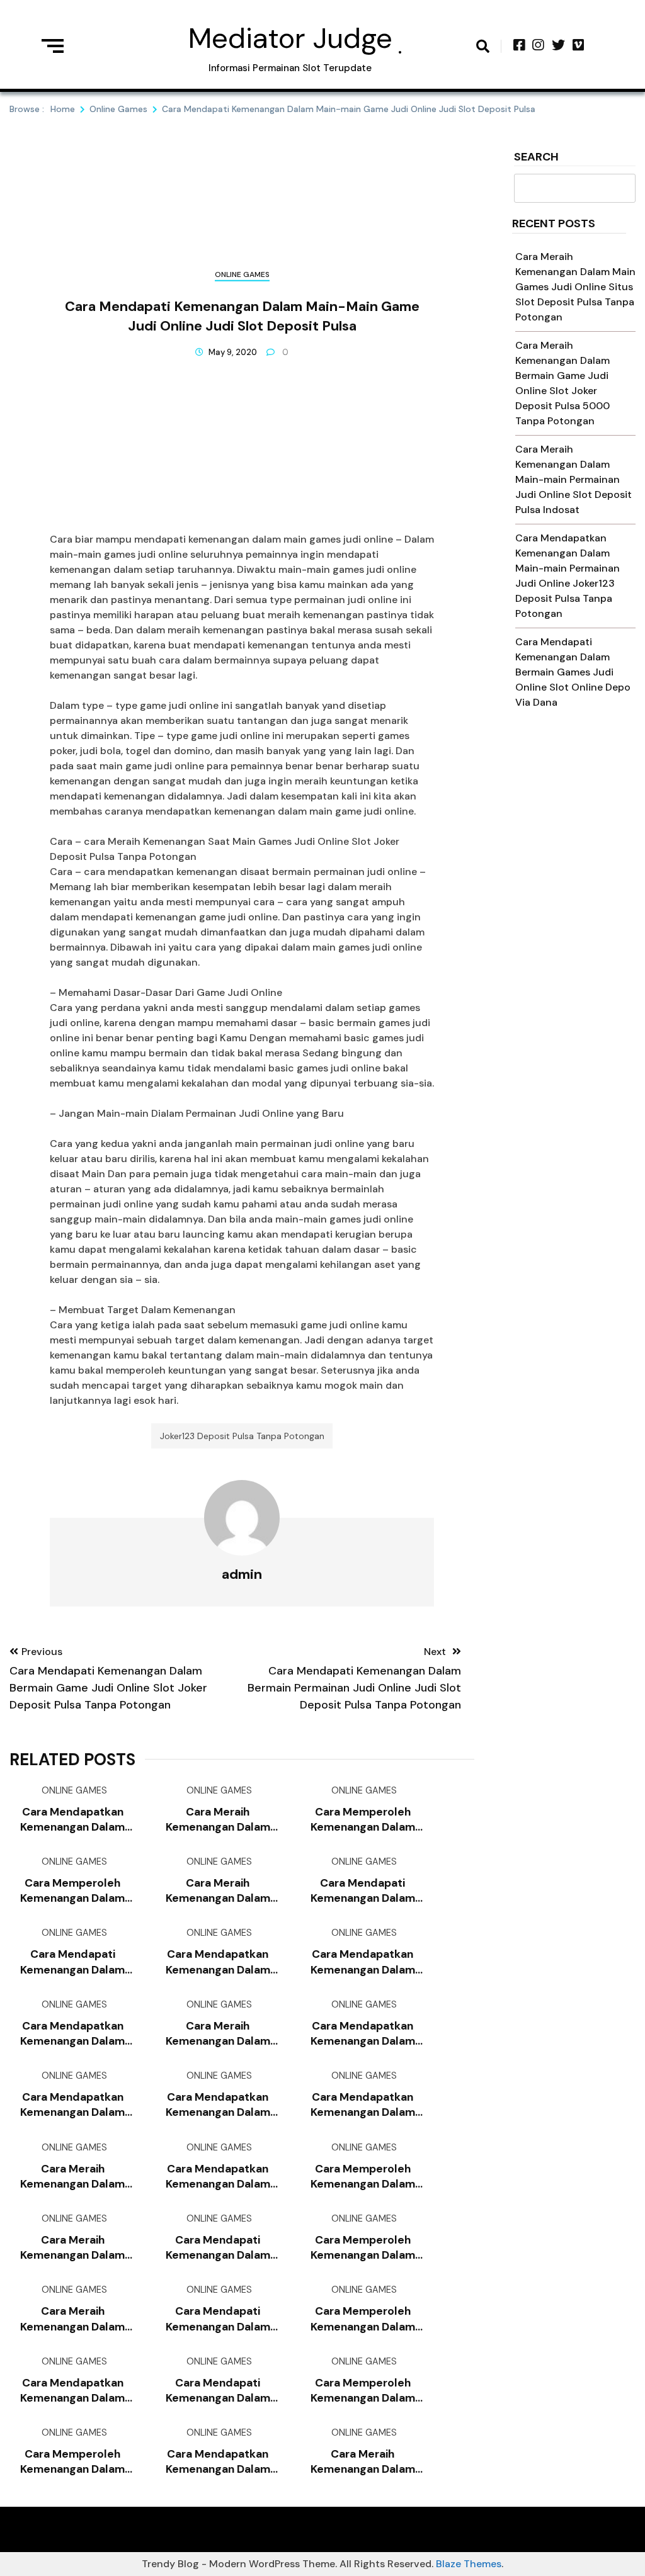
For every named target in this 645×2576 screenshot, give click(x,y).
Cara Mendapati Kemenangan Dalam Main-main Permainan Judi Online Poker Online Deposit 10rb (363, 1891)
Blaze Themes (469, 2564)
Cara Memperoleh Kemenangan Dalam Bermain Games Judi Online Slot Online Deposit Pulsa (72, 2462)
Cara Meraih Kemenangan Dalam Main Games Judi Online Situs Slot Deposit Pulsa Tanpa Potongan (575, 287)
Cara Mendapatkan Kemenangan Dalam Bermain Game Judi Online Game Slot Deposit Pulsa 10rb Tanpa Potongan (363, 2034)
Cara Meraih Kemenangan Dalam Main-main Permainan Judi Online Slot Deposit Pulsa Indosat (574, 479)
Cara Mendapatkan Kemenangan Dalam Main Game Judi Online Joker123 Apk (73, 1820)
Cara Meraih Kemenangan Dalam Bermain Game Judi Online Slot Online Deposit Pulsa (72, 2177)
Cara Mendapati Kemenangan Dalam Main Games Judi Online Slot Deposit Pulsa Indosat (72, 1962)
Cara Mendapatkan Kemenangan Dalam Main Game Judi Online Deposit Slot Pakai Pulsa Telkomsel (362, 2105)
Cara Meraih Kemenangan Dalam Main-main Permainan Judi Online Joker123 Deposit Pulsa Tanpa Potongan (218, 2034)
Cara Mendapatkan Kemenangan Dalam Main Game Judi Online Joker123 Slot (218, 2105)
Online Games (242, 274)
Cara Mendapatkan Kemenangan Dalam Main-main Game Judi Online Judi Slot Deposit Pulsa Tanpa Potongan (218, 2177)
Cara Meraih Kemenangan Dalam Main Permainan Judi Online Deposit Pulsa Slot (72, 2248)
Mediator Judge (290, 38)
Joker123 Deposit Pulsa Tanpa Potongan (242, 1436)
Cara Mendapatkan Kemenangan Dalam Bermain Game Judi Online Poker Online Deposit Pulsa (72, 2034)
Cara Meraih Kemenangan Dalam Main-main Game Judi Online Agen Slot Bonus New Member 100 (218, 1891)
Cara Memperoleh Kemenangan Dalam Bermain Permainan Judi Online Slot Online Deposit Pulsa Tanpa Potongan (362, 2248)
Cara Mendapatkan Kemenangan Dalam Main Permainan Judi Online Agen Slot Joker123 (73, 2105)
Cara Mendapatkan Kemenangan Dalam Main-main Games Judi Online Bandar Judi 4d (363, 1962)
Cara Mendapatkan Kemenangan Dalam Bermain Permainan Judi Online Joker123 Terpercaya (218, 2462)
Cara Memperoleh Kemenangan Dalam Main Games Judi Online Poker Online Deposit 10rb (363, 2177)
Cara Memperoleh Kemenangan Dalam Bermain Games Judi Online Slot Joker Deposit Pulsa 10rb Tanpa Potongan (72, 1891)
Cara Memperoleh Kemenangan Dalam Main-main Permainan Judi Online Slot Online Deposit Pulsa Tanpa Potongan (362, 2319)
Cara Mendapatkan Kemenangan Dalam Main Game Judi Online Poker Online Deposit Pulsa (218, 1962)
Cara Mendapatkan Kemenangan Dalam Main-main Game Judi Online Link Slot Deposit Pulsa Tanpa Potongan (72, 2391)
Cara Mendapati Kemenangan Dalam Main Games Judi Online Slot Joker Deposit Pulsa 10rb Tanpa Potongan (218, 2391)
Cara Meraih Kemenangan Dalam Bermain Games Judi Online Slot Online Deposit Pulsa (72, 2319)
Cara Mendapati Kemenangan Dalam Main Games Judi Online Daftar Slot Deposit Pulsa (218, 2248)
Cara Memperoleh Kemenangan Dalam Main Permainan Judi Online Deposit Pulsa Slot (363, 2391)
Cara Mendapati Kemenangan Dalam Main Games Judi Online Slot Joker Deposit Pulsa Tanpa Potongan (218, 2319)
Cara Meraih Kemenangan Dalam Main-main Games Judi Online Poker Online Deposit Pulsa (218, 1820)
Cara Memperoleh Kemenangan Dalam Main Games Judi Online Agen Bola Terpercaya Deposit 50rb (363, 1820)
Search (536, 158)
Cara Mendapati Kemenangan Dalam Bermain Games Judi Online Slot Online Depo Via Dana (573, 672)
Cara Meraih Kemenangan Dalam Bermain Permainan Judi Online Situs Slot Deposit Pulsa (362, 2462)
